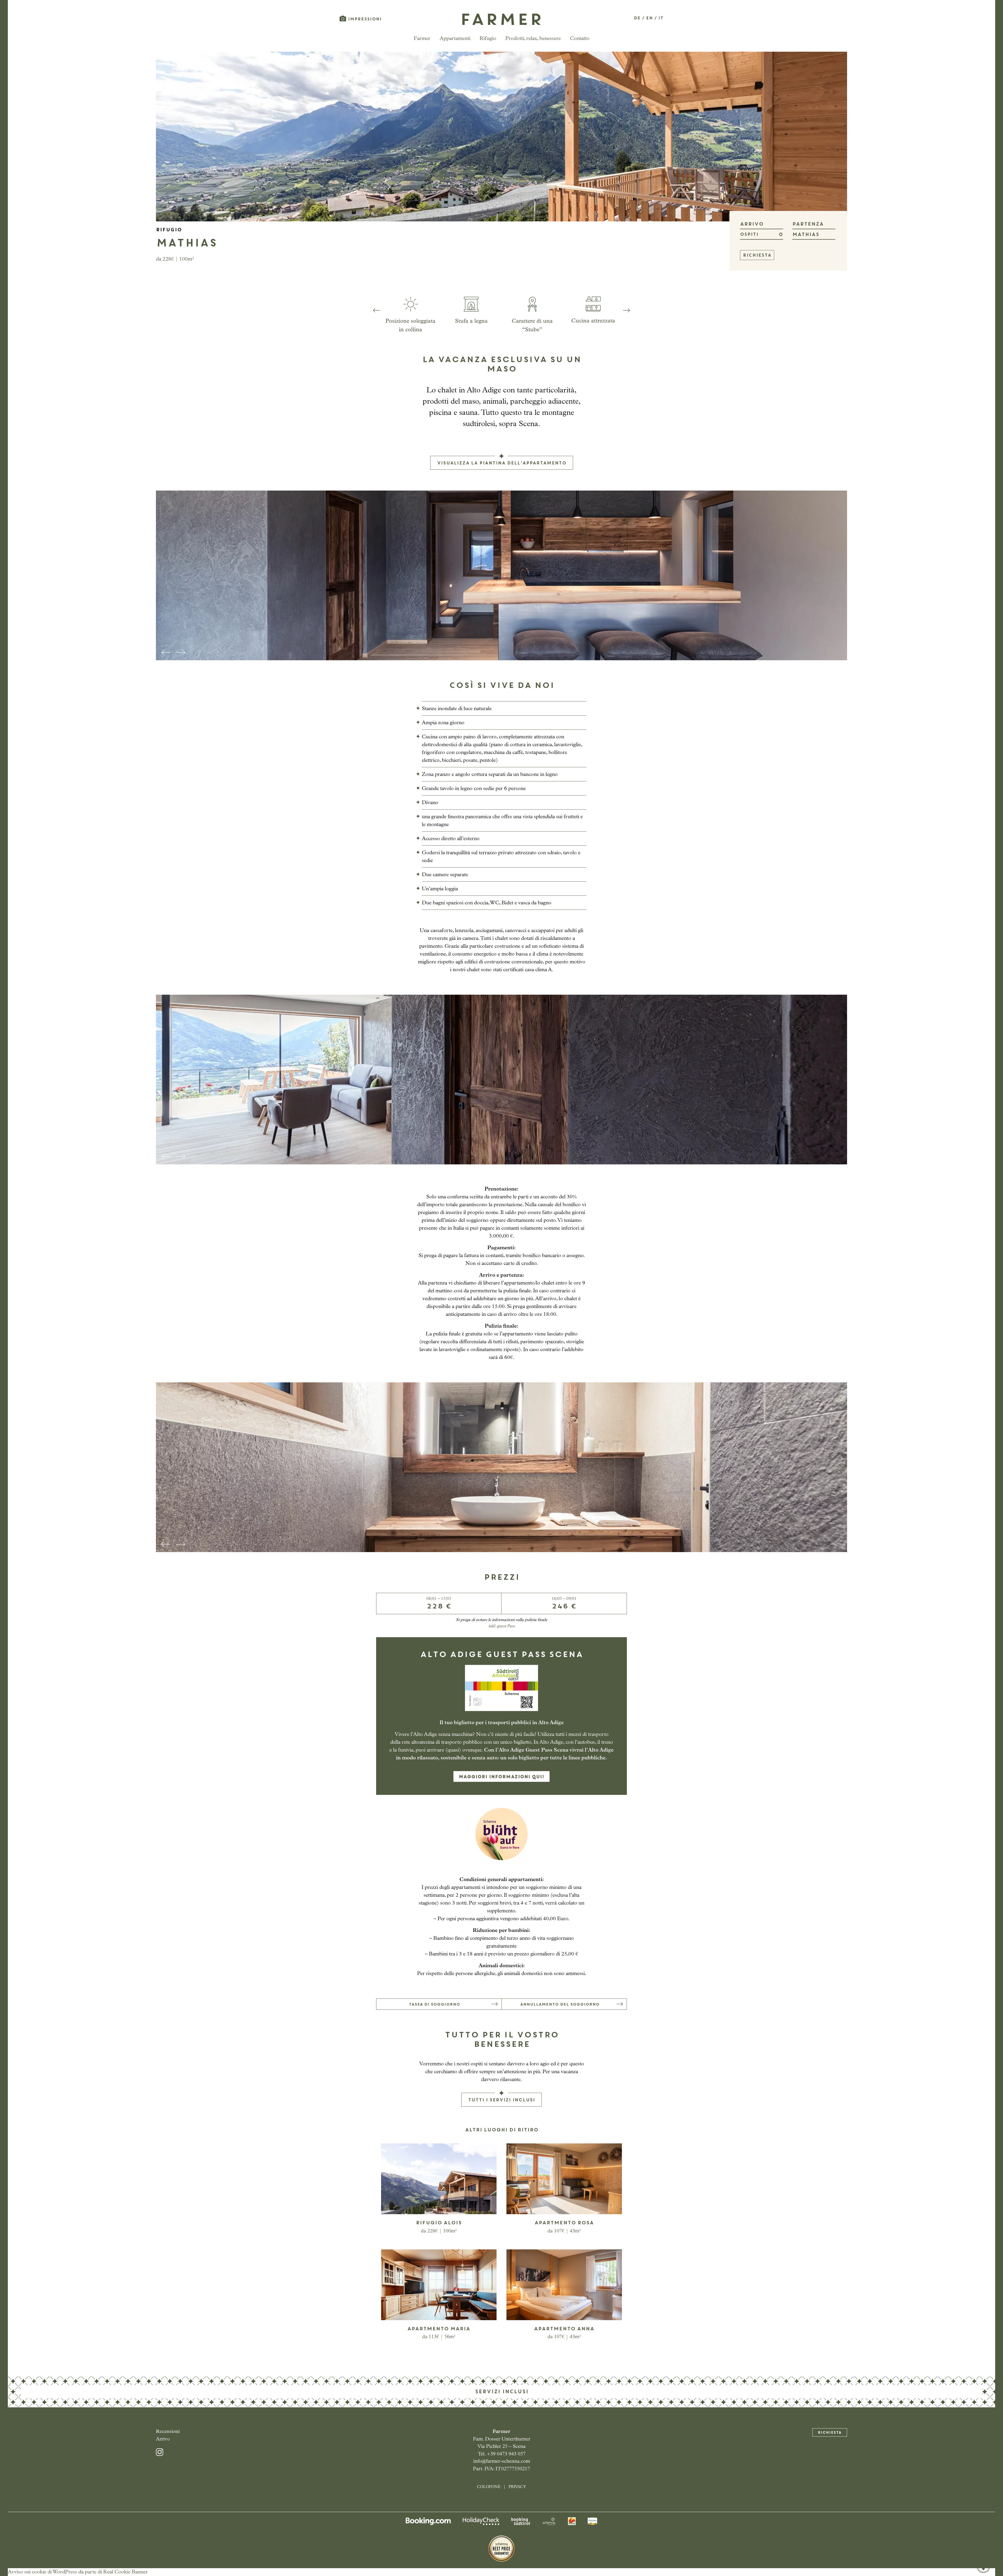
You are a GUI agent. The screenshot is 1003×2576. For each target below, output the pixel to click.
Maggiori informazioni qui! (501, 1777)
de (637, 18)
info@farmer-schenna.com (502, 2462)
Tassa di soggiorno (434, 2005)
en (649, 18)
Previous (377, 310)
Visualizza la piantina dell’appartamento (502, 463)
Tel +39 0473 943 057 (983, 2532)
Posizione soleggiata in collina (410, 326)
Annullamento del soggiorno (560, 2005)
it (661, 18)
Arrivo (163, 2439)
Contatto (580, 39)
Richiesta (830, 2433)
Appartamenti (455, 39)
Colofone (489, 2487)
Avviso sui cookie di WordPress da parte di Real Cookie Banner (78, 2572)
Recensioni (168, 2432)
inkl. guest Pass (502, 1626)
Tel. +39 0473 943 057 (502, 2454)
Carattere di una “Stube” (532, 326)
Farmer (422, 39)
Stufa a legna (471, 321)
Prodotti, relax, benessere (533, 39)
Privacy (517, 2487)
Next (626, 310)
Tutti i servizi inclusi (501, 2100)
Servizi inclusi (502, 2392)
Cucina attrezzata (593, 321)
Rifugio (488, 39)
